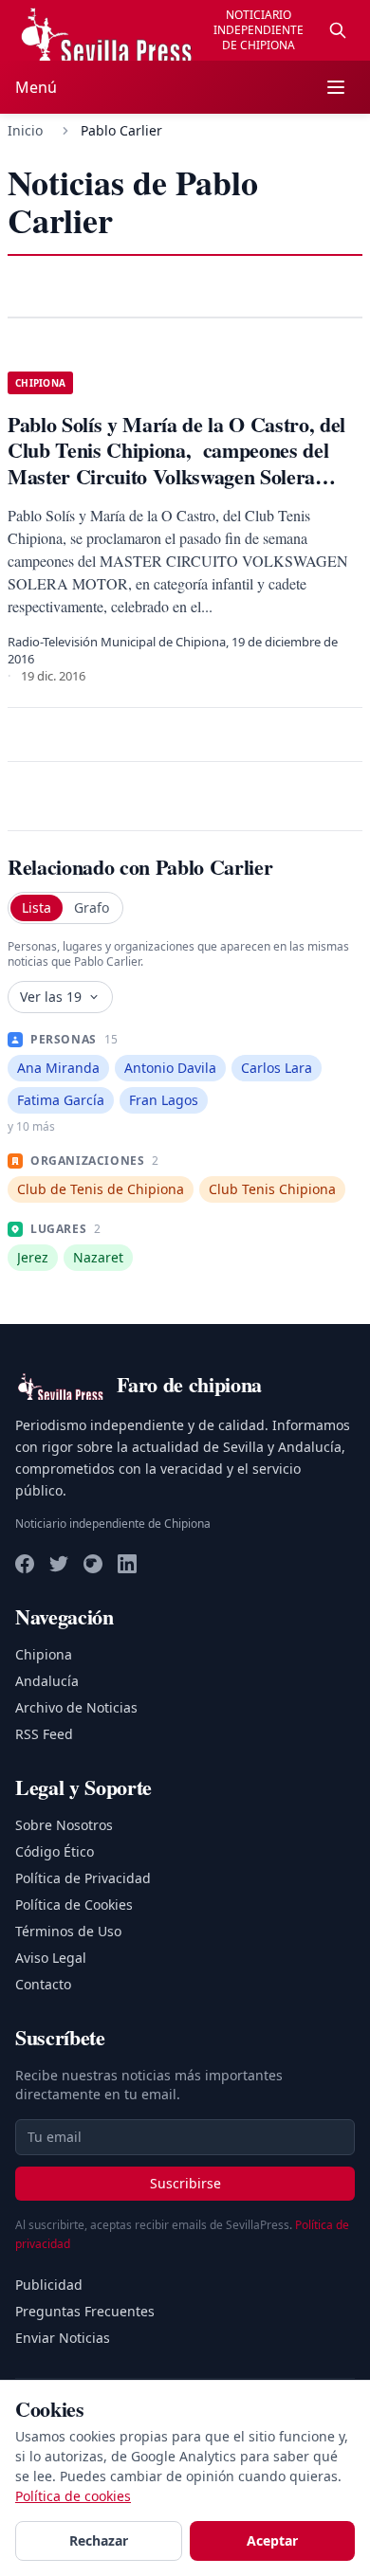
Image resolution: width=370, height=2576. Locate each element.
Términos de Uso (68, 1931)
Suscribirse (185, 2183)
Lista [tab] (37, 907)
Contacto (43, 1984)
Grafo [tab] (92, 907)
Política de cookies (73, 2496)
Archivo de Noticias (76, 1707)
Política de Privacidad (83, 1878)
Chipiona (44, 1654)
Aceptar (272, 2540)
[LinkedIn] (127, 1564)
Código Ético (55, 1851)
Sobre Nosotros (64, 1825)
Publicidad (49, 2285)
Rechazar (99, 2540)
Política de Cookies (74, 1905)
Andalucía (47, 1681)
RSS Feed (44, 1734)
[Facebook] (25, 1564)
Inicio (25, 130)
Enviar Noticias (63, 2338)
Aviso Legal (51, 1958)
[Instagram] (93, 1564)
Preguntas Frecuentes (85, 2311)
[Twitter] (59, 1564)
